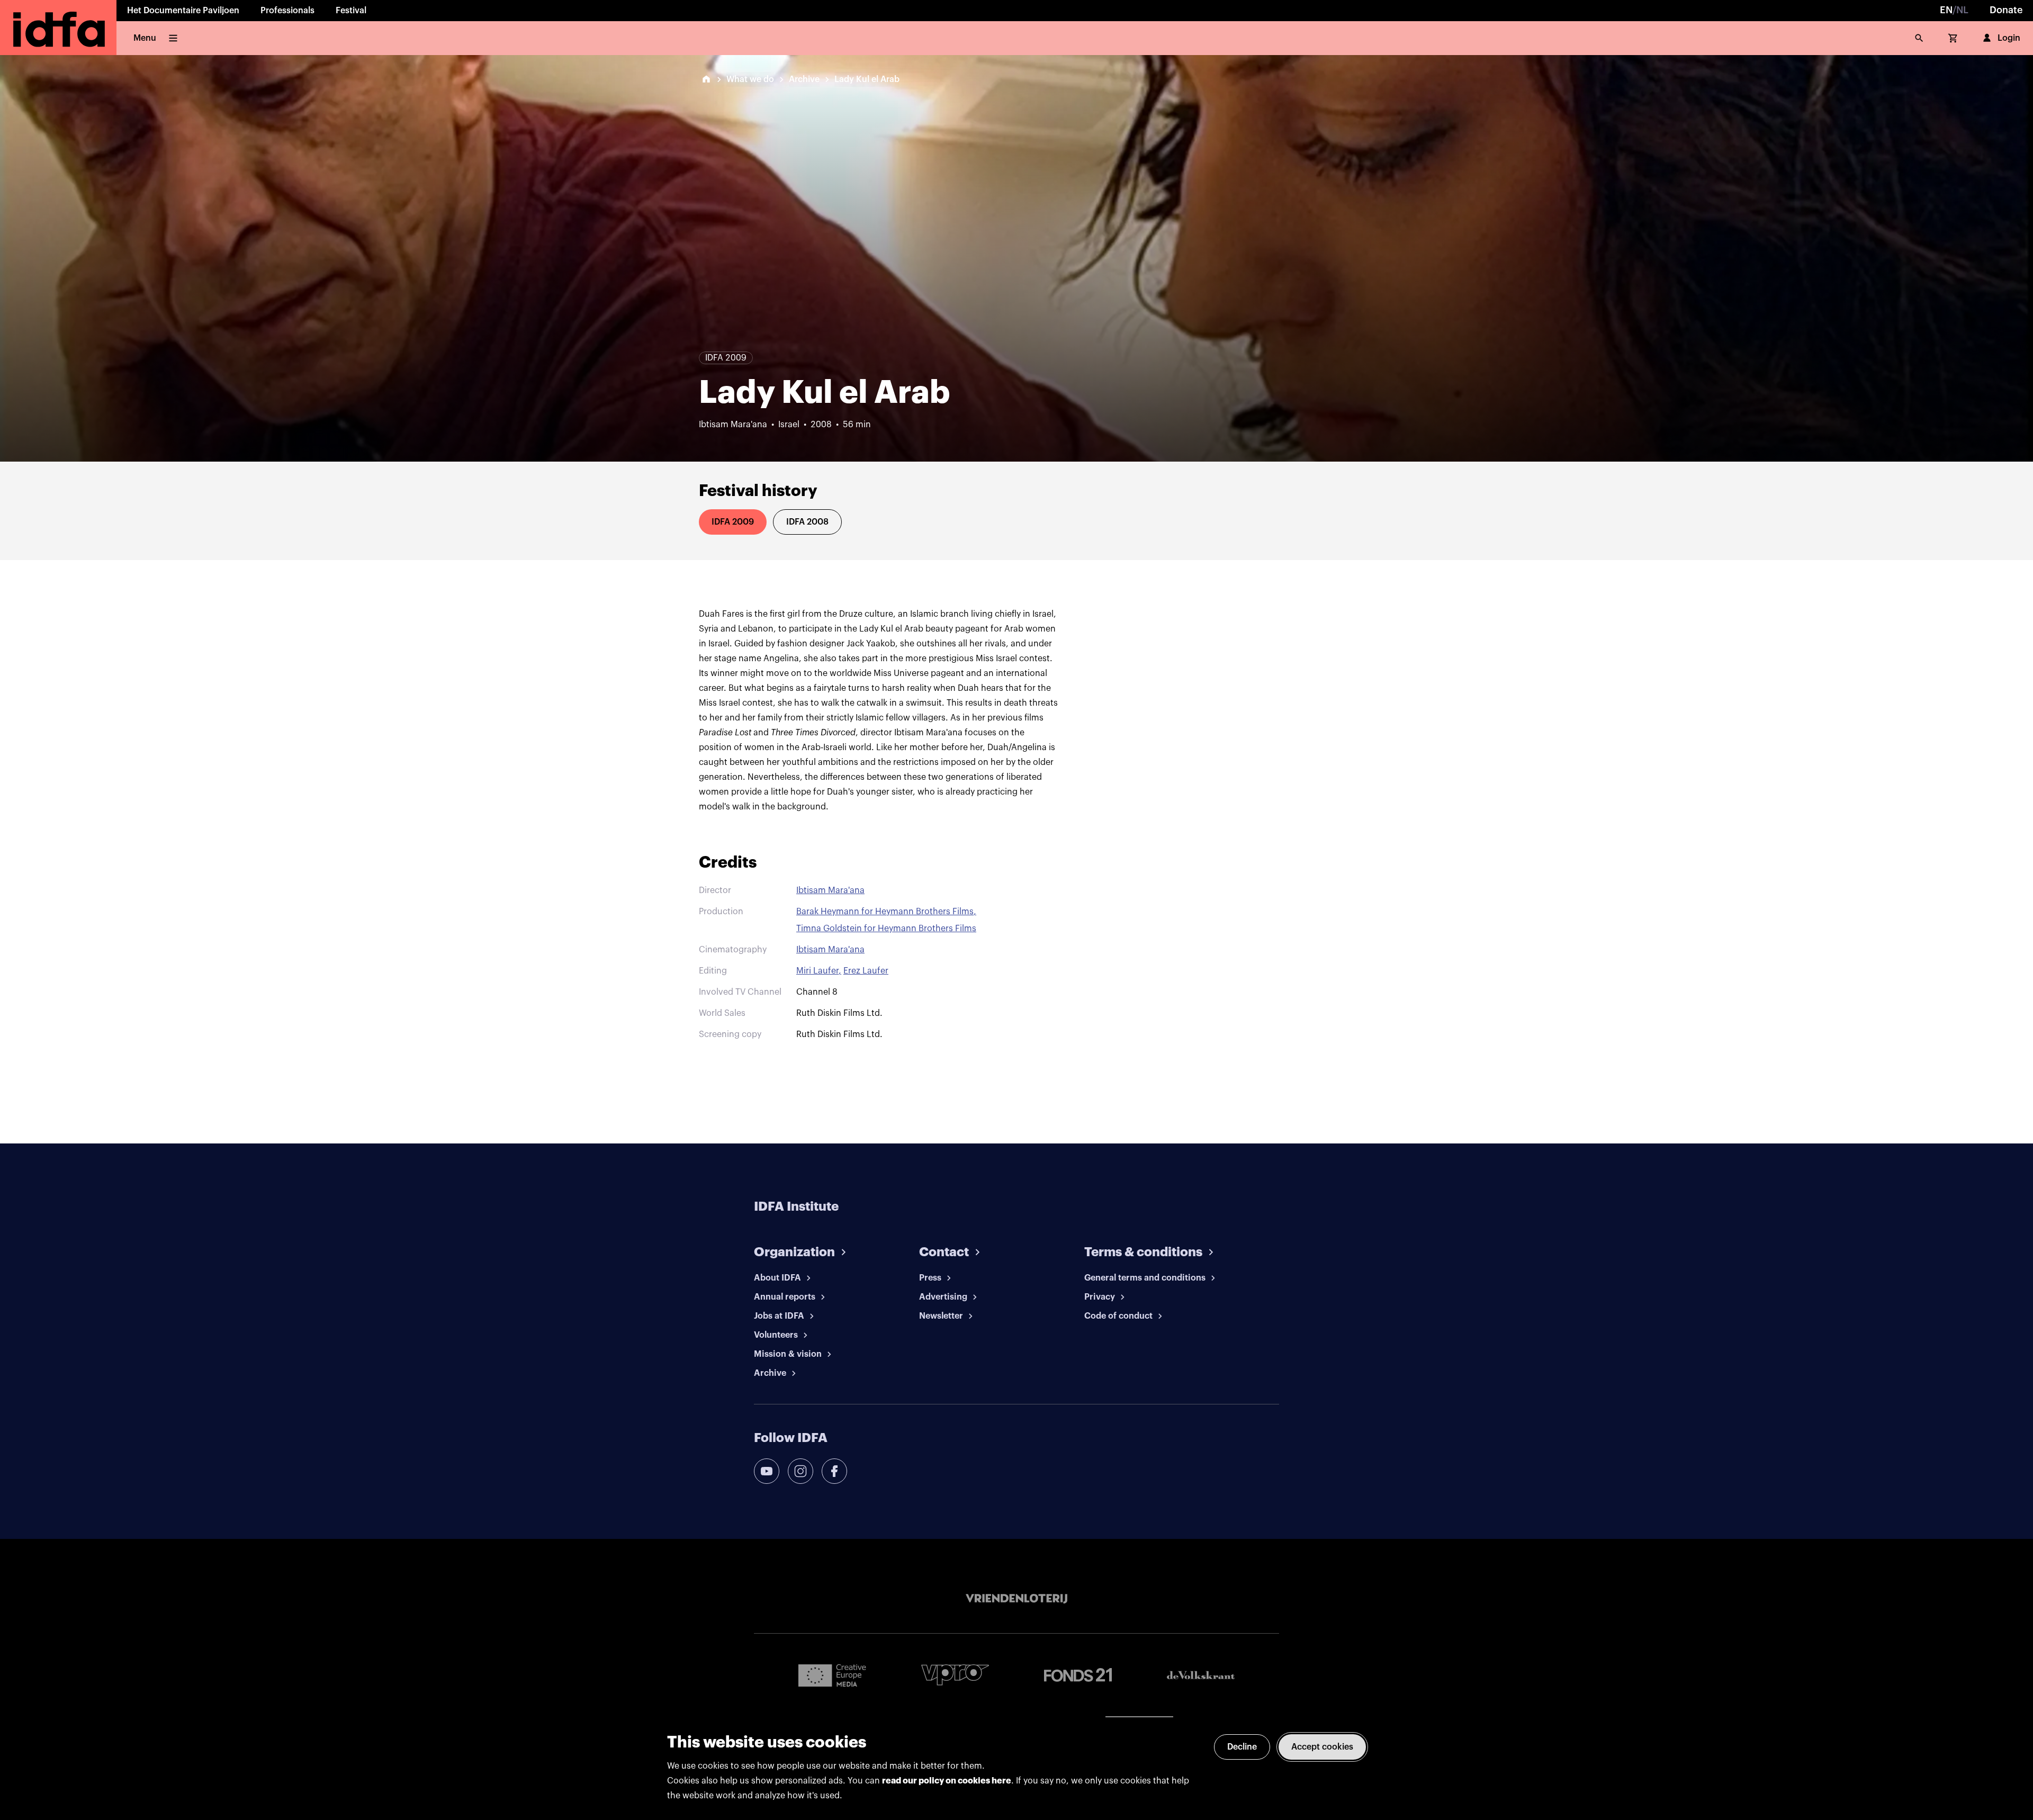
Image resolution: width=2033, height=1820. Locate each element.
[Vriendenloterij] (1016, 1599)
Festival (351, 11)
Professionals (287, 11)
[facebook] (834, 1471)
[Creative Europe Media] (832, 1675)
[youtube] (767, 1471)
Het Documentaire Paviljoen (183, 11)
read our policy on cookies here (947, 1781)
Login (2009, 38)
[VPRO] (955, 1675)
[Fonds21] (1078, 1675)
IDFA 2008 (807, 522)
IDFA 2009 (733, 522)
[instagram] (800, 1471)
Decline (1242, 1747)
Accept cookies (1322, 1747)
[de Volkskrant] (1201, 1675)
